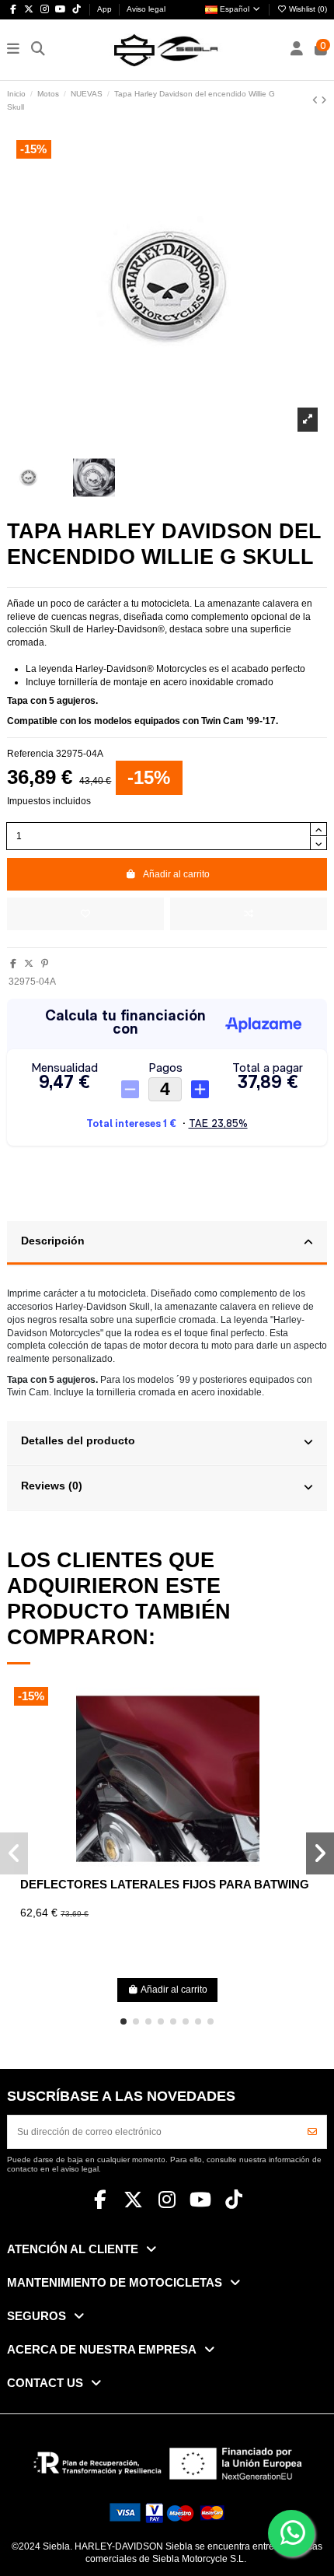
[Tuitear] (29, 964)
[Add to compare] (249, 914)
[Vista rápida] (186, 1866)
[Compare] (167, 1866)
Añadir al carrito (176, 874)
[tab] (167, 1244)
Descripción (53, 1241)
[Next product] (324, 100)
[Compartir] (13, 964)
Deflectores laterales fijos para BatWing (165, 1884)
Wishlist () (307, 9)
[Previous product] (317, 100)
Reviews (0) (52, 1486)
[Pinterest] (45, 964)
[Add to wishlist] (85, 914)
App (106, 9)
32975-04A (32, 982)
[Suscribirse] (312, 2132)
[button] (124, 2021)
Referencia (30, 754)
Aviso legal (146, 9)
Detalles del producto (78, 1441)
